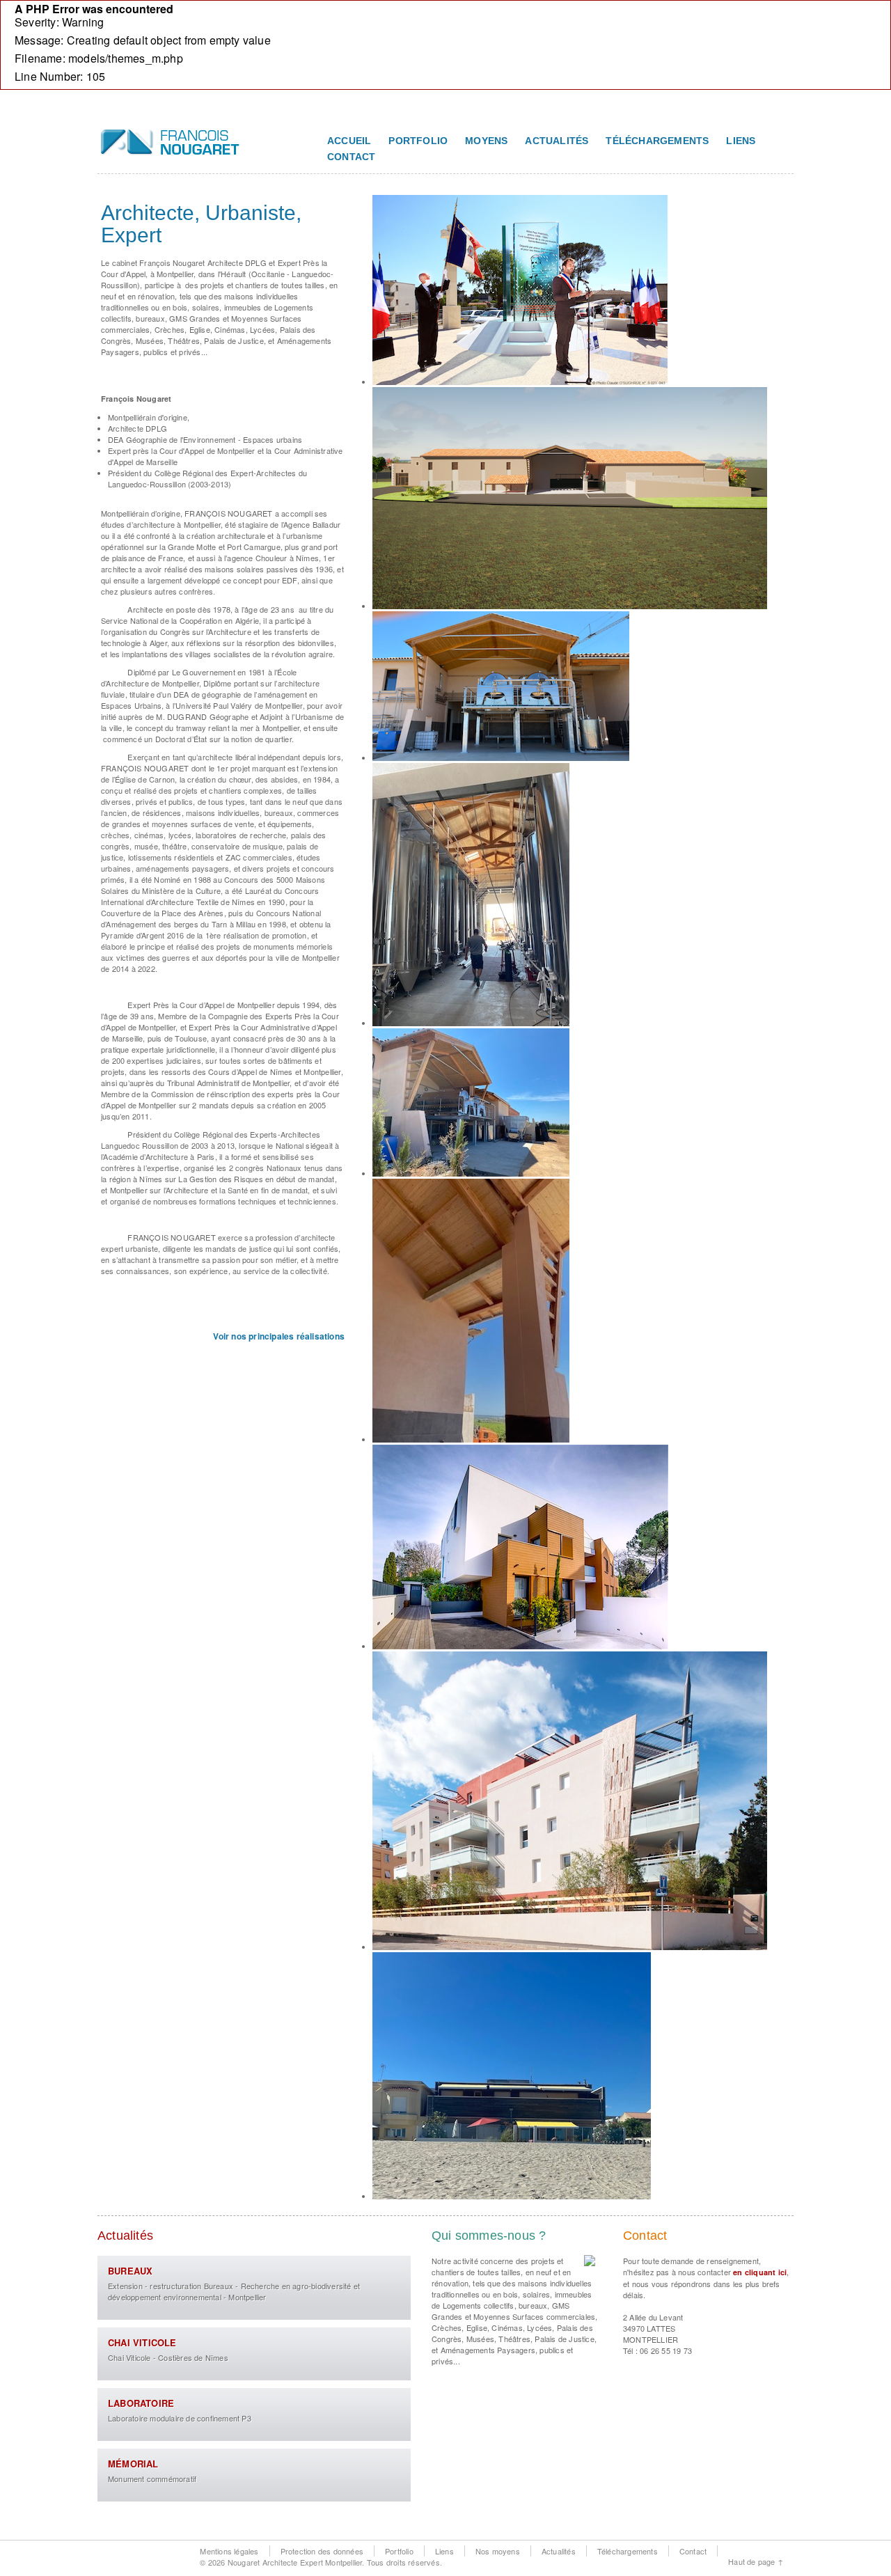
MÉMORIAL (133, 2464)
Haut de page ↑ (756, 2561)
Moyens (486, 141)
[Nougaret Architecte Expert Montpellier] (171, 149)
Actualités (557, 141)
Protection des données (322, 2551)
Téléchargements (657, 141)
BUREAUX (130, 2271)
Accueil (349, 141)
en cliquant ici (760, 2272)
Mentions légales (229, 2551)
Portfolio (418, 141)
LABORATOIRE (141, 2403)
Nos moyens (498, 2551)
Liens (741, 141)
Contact (351, 157)
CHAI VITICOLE (142, 2342)
